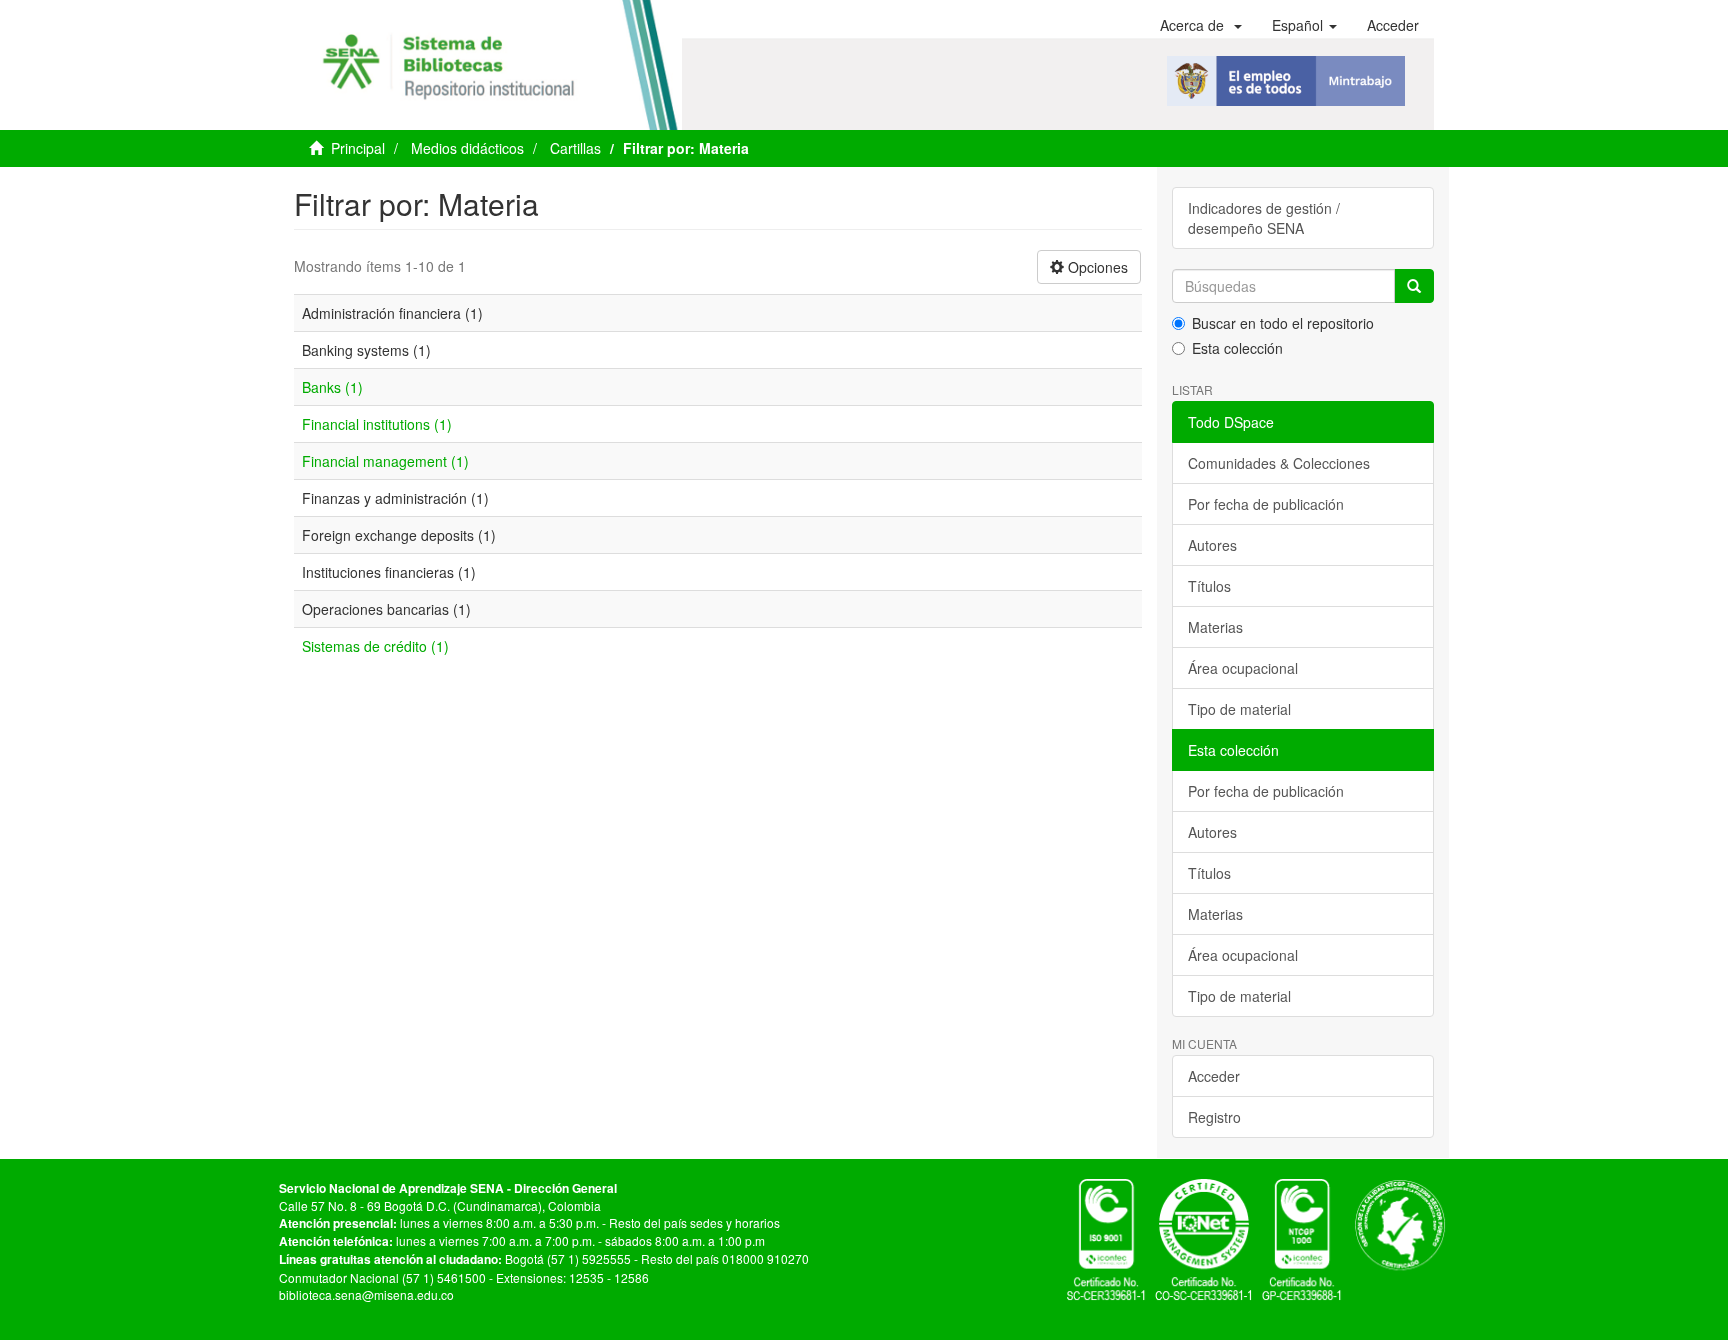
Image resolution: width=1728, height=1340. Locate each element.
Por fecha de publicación (1266, 504)
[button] (1201, 25)
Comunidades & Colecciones (1279, 463)
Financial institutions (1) (377, 424)
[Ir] (1414, 286)
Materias (1215, 627)
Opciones (1096, 267)
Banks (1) (332, 387)
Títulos (1209, 586)
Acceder (1214, 1076)
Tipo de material (1239, 709)
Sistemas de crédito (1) (375, 646)
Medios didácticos (467, 148)
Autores (1212, 545)
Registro (1214, 1117)
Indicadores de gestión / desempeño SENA (1264, 218)
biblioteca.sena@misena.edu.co (366, 1294)
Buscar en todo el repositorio (1283, 323)
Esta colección (1237, 348)
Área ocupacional (1243, 668)
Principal (358, 148)
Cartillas (575, 148)
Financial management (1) (385, 461)
